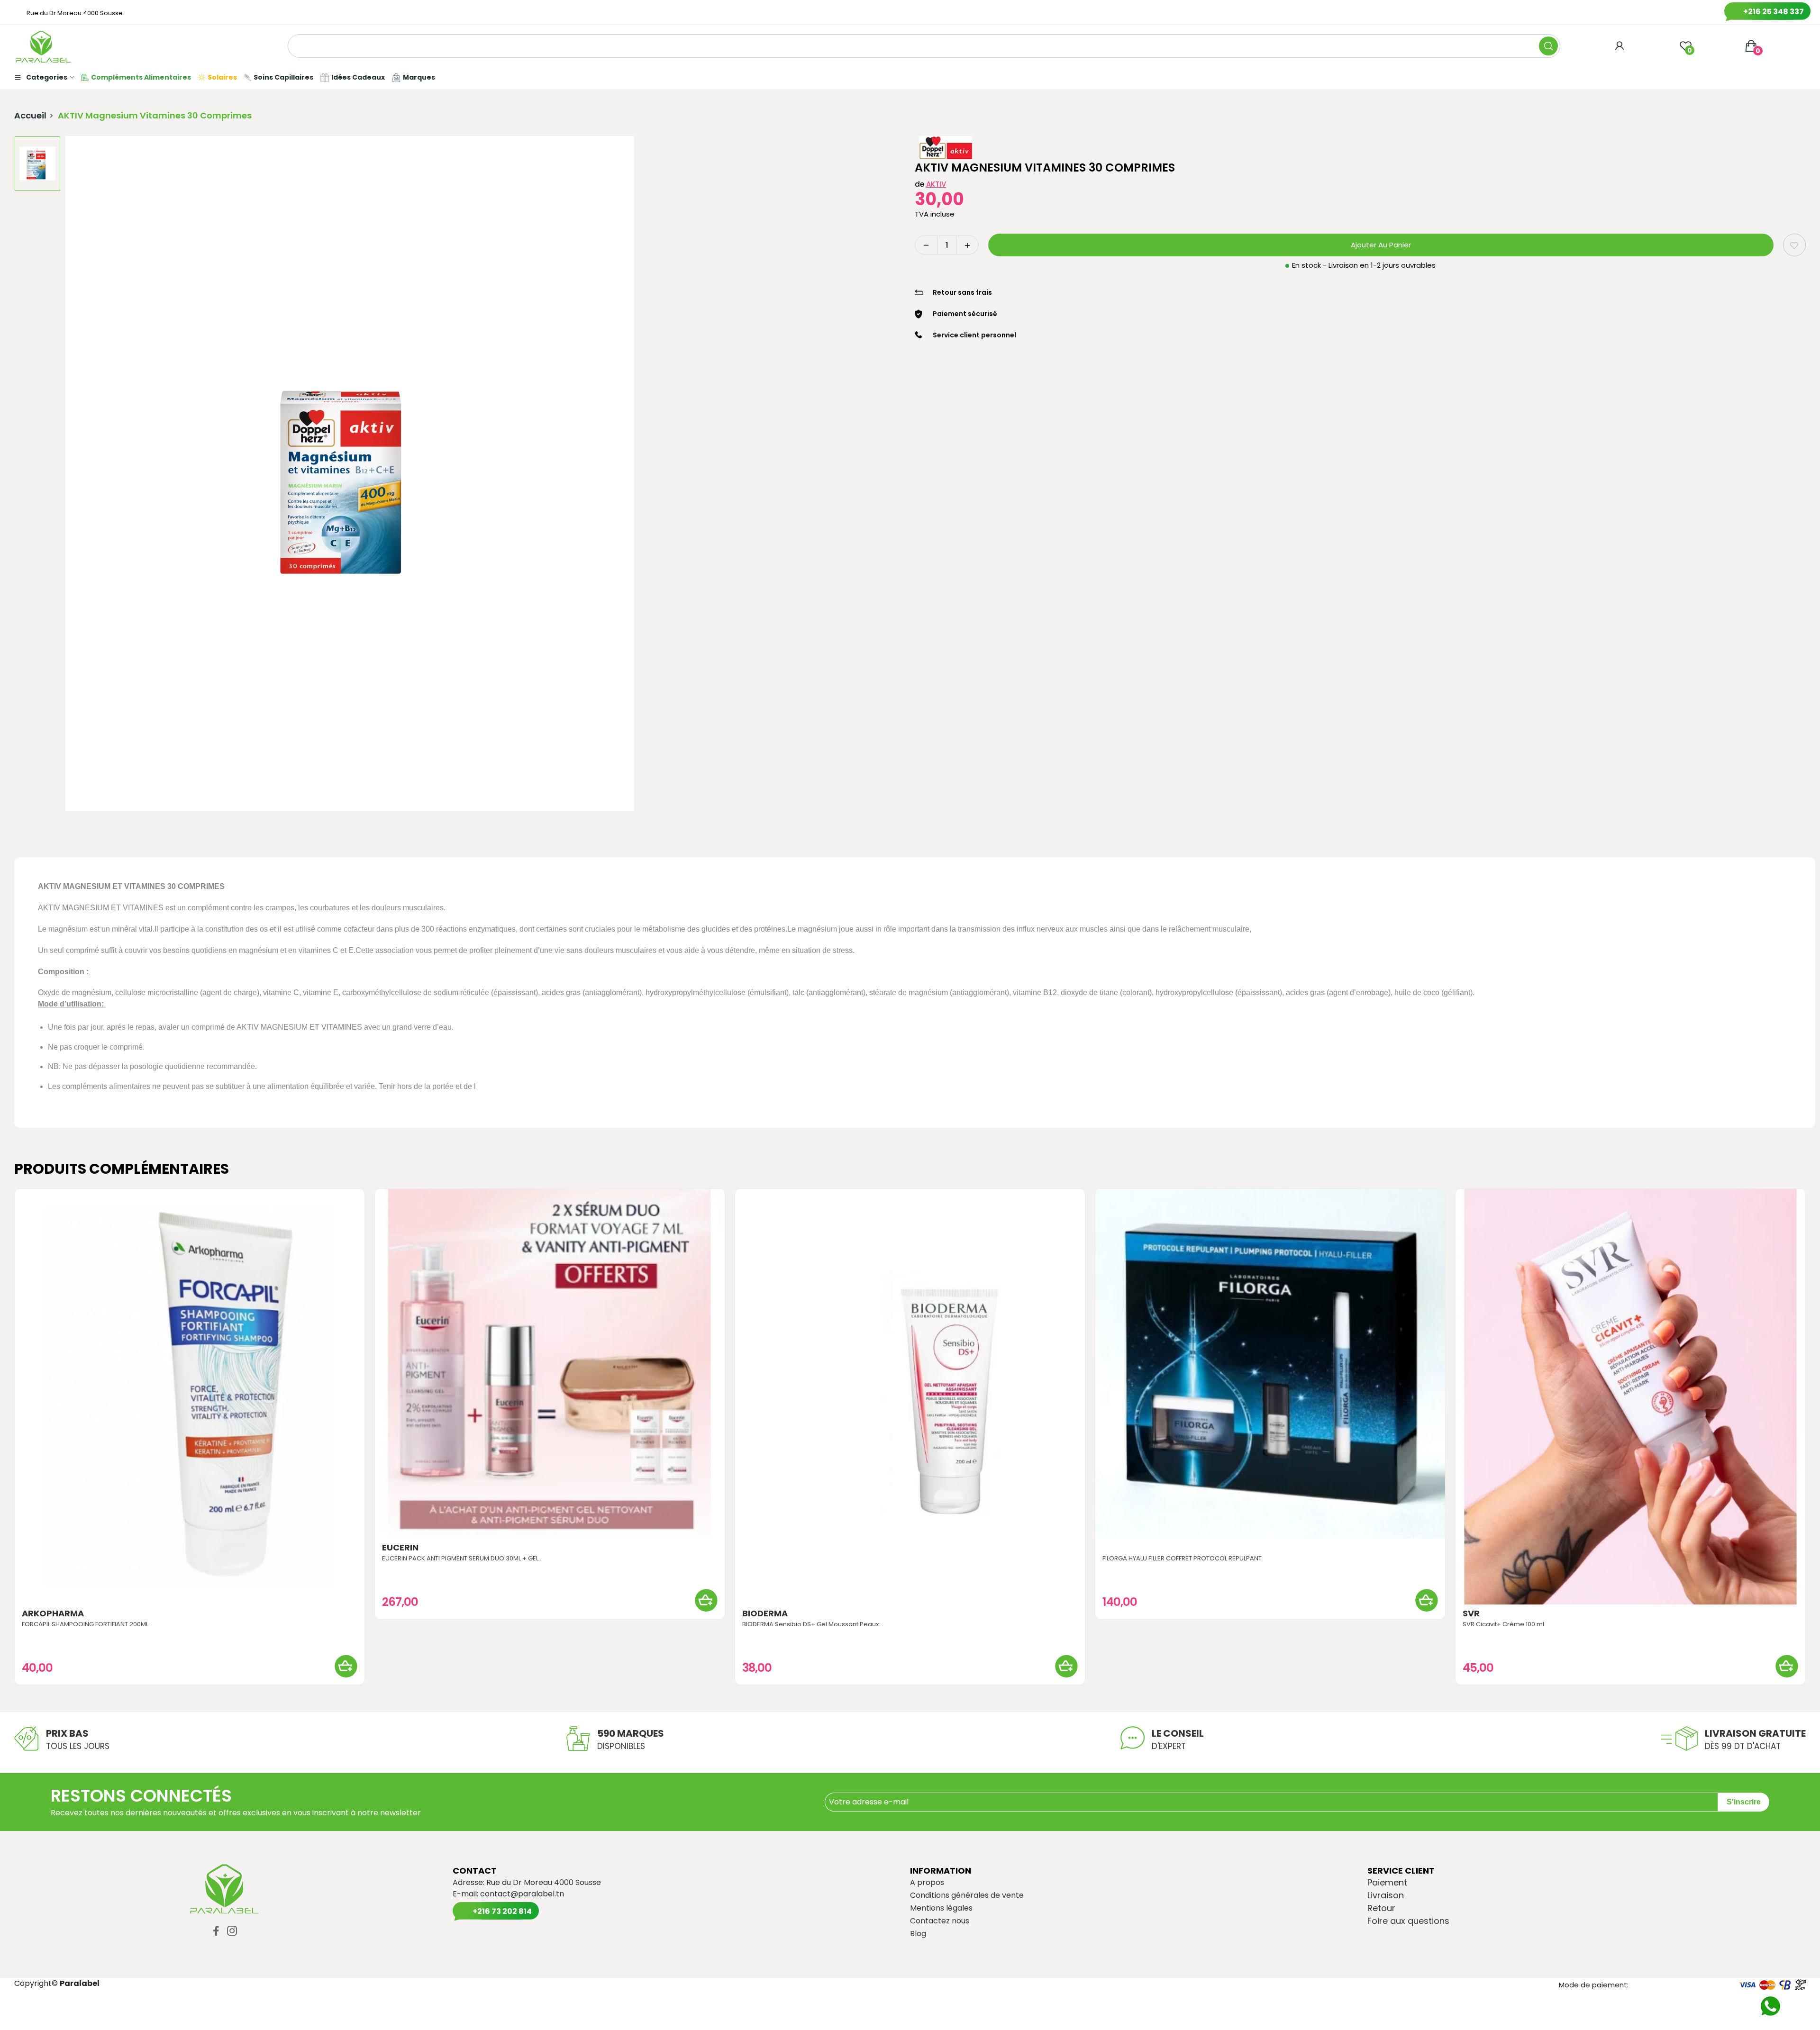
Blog (918, 1934)
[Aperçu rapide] (190, 1396)
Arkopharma (53, 1613)
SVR (1471, 1613)
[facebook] (216, 1931)
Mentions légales (941, 1908)
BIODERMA (765, 1613)
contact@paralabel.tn (522, 1894)
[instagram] (232, 1931)
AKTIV (936, 184)
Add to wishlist (1794, 245)
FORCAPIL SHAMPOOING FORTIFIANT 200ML (85, 1624)
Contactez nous (940, 1921)
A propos (927, 1883)
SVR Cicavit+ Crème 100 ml (1503, 1624)
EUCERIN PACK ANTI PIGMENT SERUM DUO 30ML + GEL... (462, 1559)
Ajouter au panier (1381, 245)
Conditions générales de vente (967, 1895)
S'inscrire (1744, 1802)
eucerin (400, 1548)
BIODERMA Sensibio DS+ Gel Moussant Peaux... (813, 1624)
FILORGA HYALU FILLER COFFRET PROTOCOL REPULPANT (1182, 1559)
